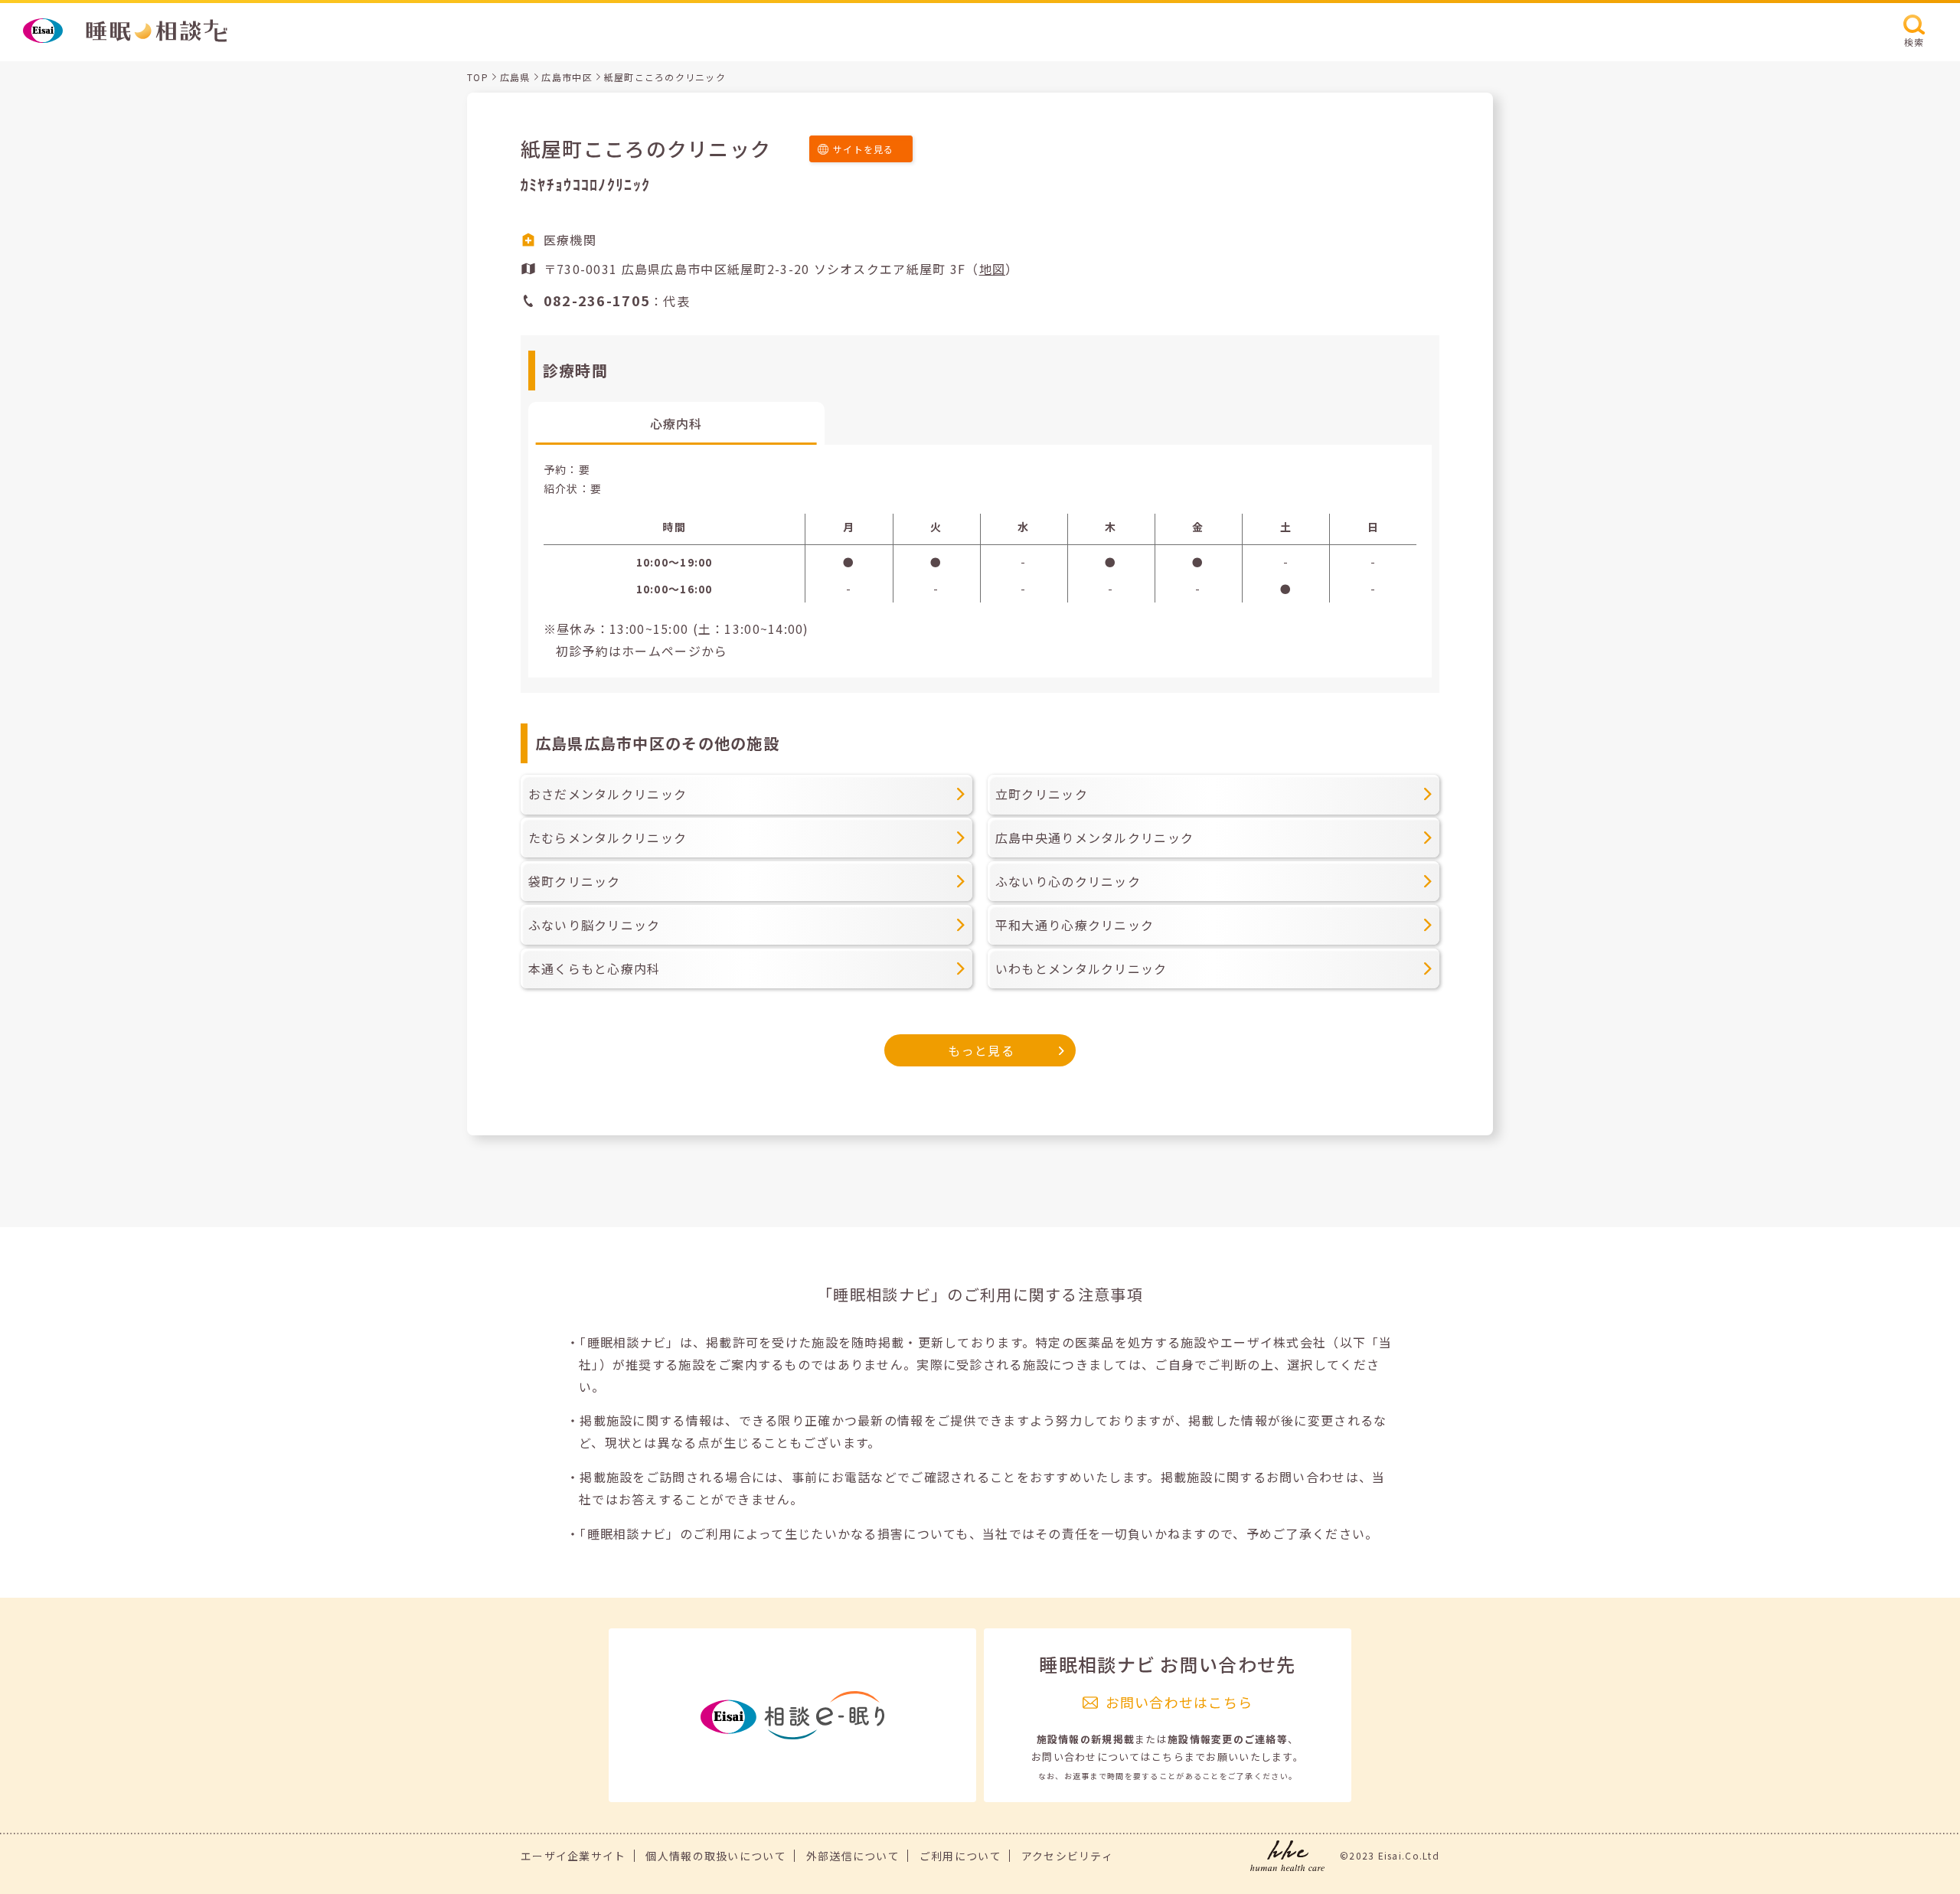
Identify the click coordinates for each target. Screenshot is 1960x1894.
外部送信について (853, 1856)
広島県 (515, 77)
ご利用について (960, 1856)
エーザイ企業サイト (573, 1856)
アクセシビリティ (1067, 1856)
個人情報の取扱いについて (715, 1856)
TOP (478, 77)
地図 (993, 269)
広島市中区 (567, 77)
